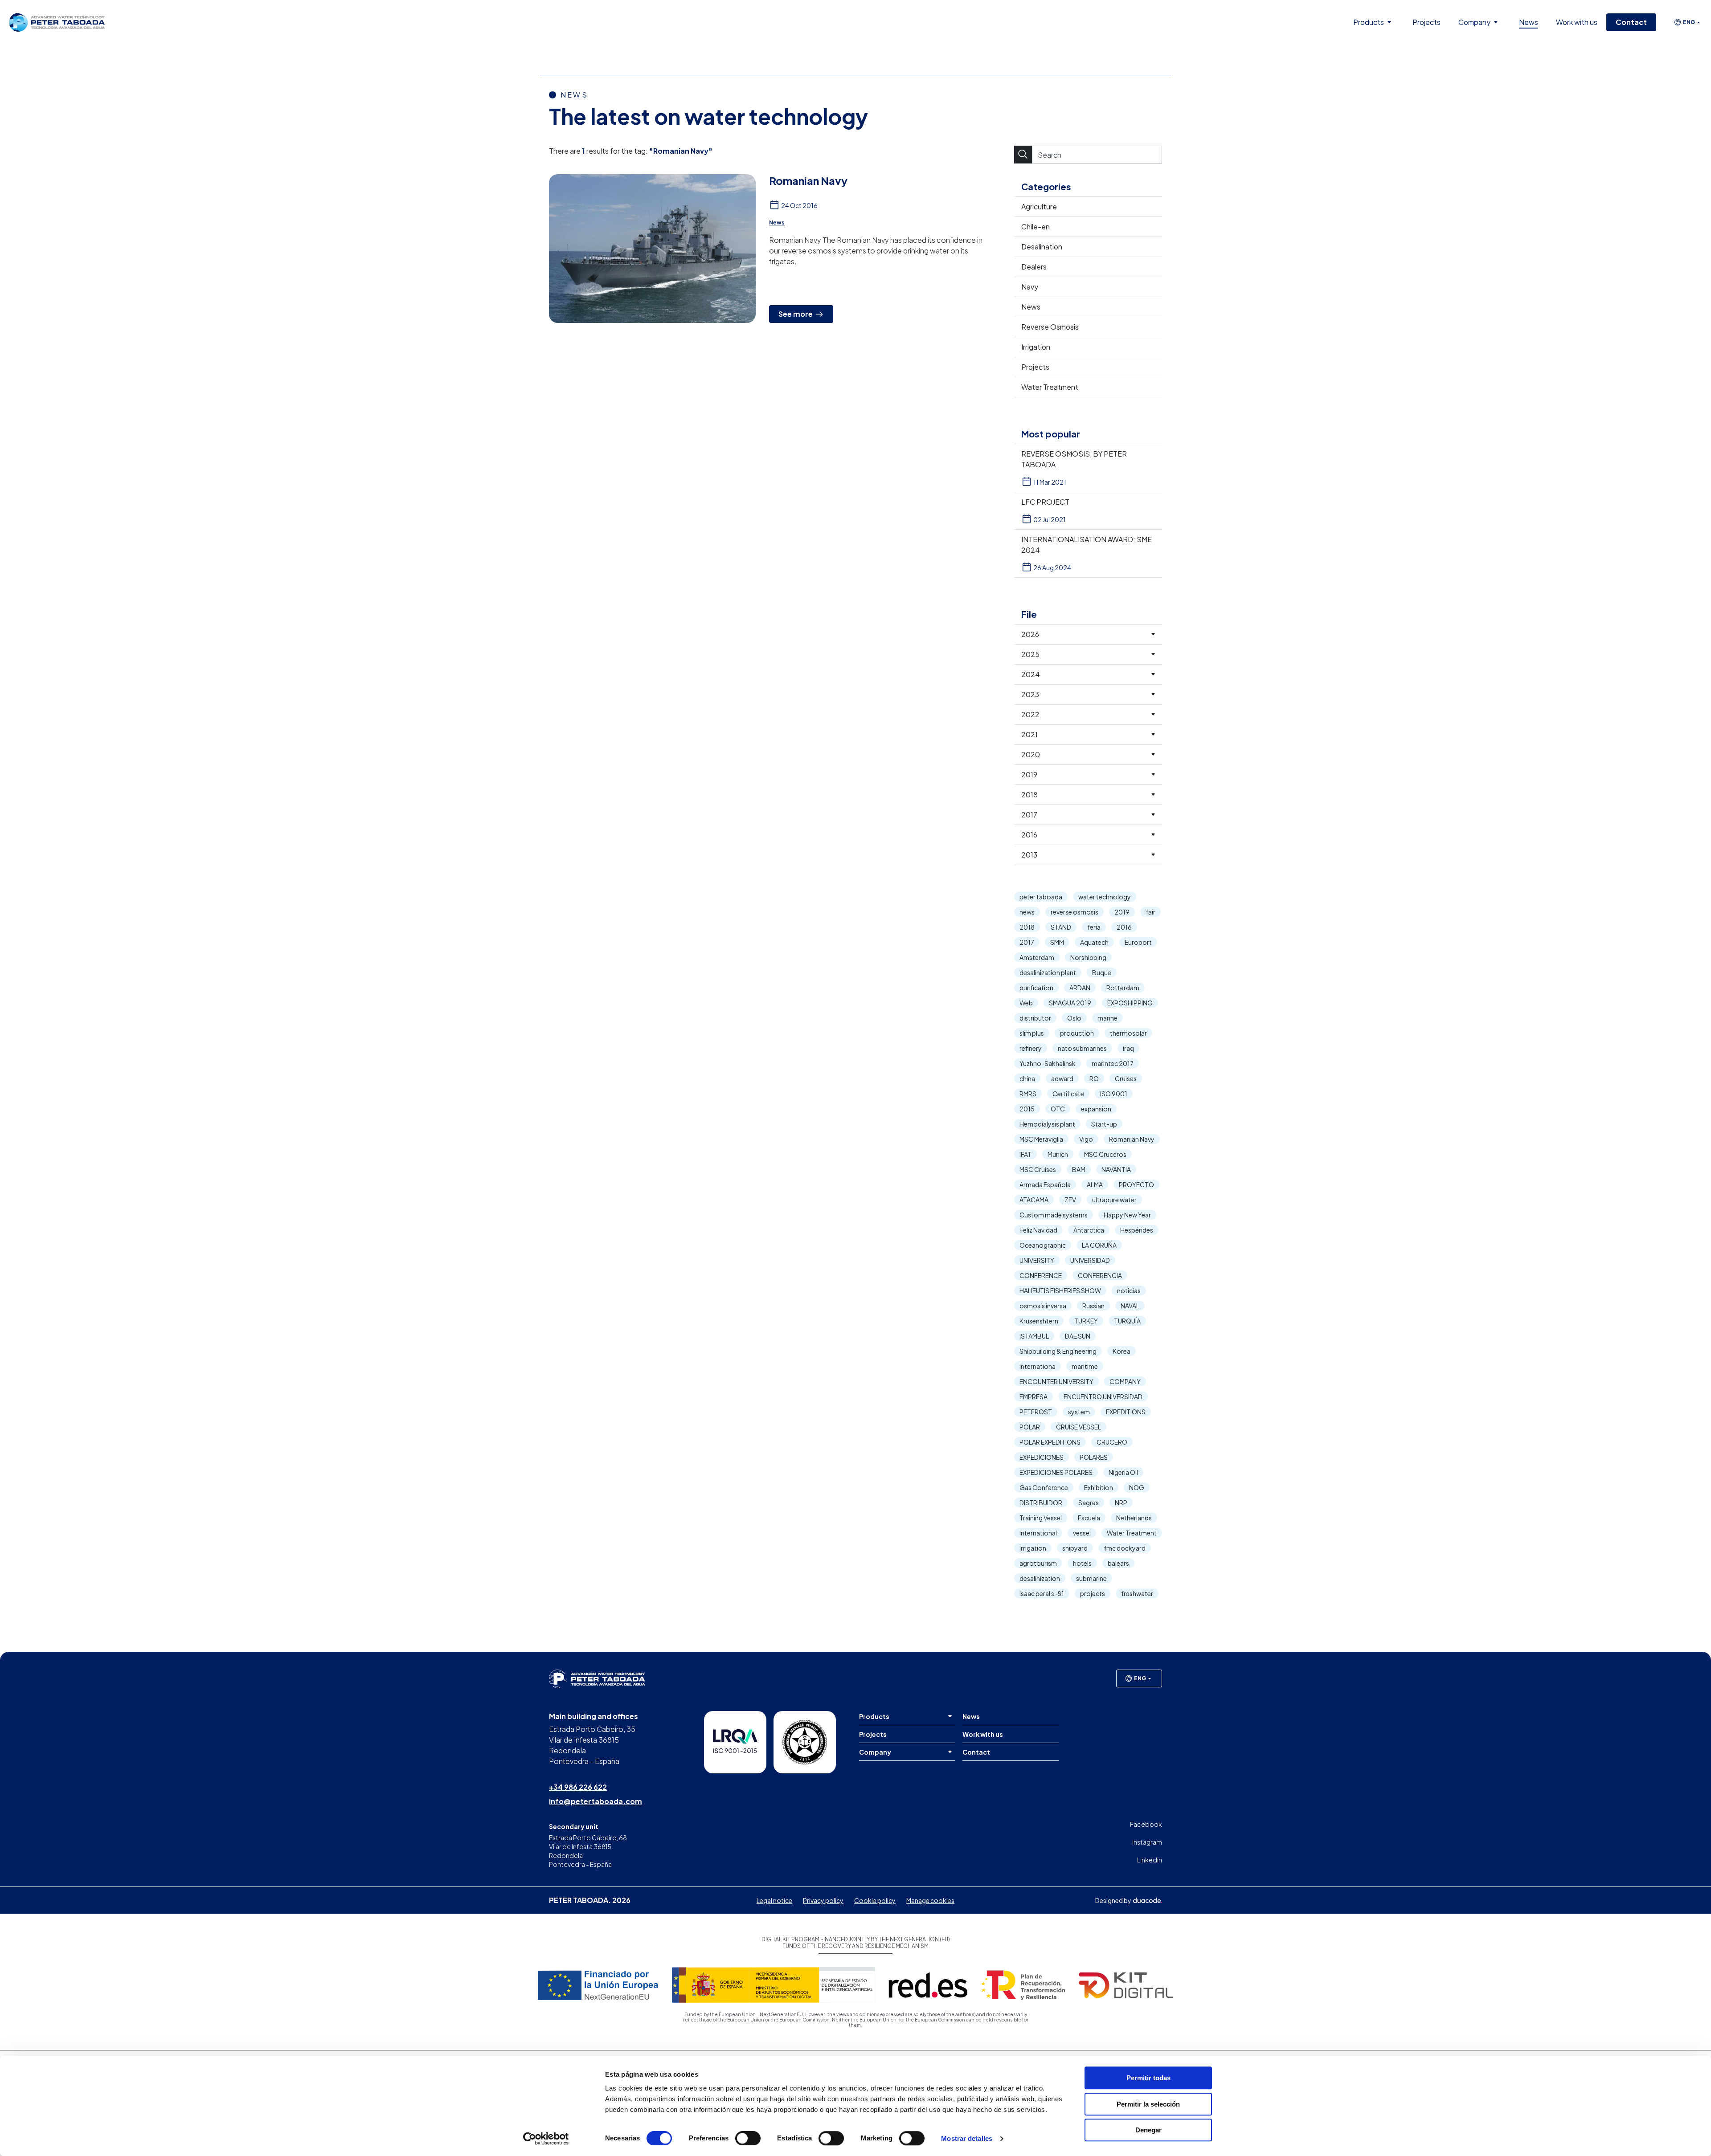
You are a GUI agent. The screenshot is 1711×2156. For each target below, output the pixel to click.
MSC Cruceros (1105, 1154)
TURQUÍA (1127, 1321)
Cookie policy (875, 1900)
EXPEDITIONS (1126, 1412)
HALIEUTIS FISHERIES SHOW (1060, 1290)
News (777, 223)
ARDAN (1080, 988)
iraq (1128, 1048)
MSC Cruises (1038, 1169)
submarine (1091, 1578)
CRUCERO (1112, 1442)
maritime (1085, 1366)
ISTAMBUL (1034, 1336)
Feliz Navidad (1038, 1230)
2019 (1122, 912)
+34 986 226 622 (578, 1787)
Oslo (1074, 1018)
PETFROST (1036, 1412)
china (1027, 1078)
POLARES (1094, 1457)
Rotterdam (1123, 988)
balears (1118, 1563)
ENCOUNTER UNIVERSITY (1056, 1381)
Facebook (1146, 1824)
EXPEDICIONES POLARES (1056, 1472)
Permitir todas (1148, 2078)
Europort (1138, 942)
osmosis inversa (1043, 1306)
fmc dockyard (1125, 1548)
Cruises (1126, 1078)
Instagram (1147, 1842)
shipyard (1075, 1548)
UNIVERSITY (1037, 1260)
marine (1107, 1018)
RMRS (1028, 1094)
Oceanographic (1043, 1245)
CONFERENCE (1041, 1275)
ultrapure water (1114, 1200)
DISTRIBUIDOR (1041, 1503)
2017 (1027, 942)
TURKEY (1086, 1321)
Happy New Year (1127, 1215)
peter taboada (1041, 897)
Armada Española (1045, 1184)
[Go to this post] (652, 249)
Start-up (1104, 1124)
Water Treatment (1132, 1533)
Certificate (1068, 1094)
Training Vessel (1041, 1518)
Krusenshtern (1039, 1321)
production (1077, 1033)
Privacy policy (823, 1900)
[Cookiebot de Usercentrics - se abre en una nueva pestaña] (546, 2139)
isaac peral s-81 (1042, 1593)
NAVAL (1130, 1306)
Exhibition (1099, 1487)
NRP (1121, 1503)
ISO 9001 (1114, 1094)
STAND (1061, 927)
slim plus (1032, 1033)
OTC (1058, 1109)
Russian (1093, 1306)
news (1027, 912)
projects (1093, 1593)
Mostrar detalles (967, 2138)
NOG (1137, 1487)
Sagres (1089, 1503)
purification (1036, 988)
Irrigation (1033, 1548)
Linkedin (1150, 1860)
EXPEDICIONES (1042, 1457)
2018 (1027, 927)
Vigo (1086, 1139)
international (1038, 1533)
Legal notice (774, 1900)
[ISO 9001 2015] (735, 1742)
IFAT (1025, 1154)
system (1079, 1412)
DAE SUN (1078, 1336)
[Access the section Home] (57, 22)
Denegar (1148, 2130)
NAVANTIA (1116, 1169)
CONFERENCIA (1100, 1275)
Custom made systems (1054, 1215)
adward (1062, 1078)
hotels (1082, 1563)
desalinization (1040, 1578)
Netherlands (1134, 1518)
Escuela (1089, 1518)
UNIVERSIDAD (1090, 1260)
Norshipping (1088, 957)
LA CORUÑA (1099, 1245)
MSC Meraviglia (1041, 1139)
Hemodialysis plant (1047, 1124)
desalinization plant (1048, 972)
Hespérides (1137, 1230)
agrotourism (1038, 1563)
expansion (1096, 1109)
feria (1094, 927)
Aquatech (1094, 942)
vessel (1082, 1533)
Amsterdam (1037, 957)
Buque (1102, 972)
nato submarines (1082, 1048)
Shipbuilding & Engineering (1058, 1351)
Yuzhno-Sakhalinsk (1048, 1063)
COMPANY (1125, 1381)
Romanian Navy (1132, 1139)
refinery (1031, 1048)
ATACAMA (1034, 1200)
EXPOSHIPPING (1130, 1003)
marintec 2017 (1113, 1063)
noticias (1129, 1290)
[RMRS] (805, 1742)
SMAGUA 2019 (1070, 1003)
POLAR (1030, 1427)
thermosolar (1128, 1033)
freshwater (1137, 1593)
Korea (1122, 1351)
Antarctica (1089, 1230)
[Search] (1023, 155)
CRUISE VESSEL (1079, 1427)
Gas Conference (1044, 1487)
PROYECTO (1136, 1184)
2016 (1124, 927)
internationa (1038, 1366)
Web (1026, 1003)
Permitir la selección (1148, 2104)
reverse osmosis (1074, 912)
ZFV (1070, 1200)
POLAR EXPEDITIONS (1050, 1442)
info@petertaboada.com (596, 1801)
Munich (1058, 1154)
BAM (1079, 1169)
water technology (1105, 897)
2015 (1027, 1109)
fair (1150, 912)
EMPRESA (1034, 1396)
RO (1094, 1078)
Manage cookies (930, 1900)
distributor (1035, 1018)
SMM (1057, 942)
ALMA (1095, 1184)
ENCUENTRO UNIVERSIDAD (1103, 1396)
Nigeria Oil (1123, 1472)
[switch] (748, 2138)
